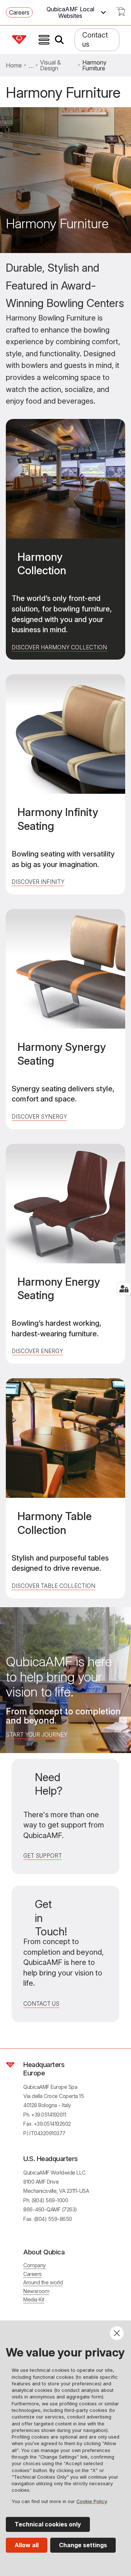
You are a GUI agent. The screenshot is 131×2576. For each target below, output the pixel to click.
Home (14, 65)
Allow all (27, 2545)
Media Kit (34, 2299)
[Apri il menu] (44, 40)
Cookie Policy (92, 2501)
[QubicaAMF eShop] (121, 14)
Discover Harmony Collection (59, 647)
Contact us (95, 40)
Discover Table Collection (53, 1586)
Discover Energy (37, 1351)
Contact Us (41, 2004)
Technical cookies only (48, 2524)
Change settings (83, 2545)
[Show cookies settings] (124, 1289)
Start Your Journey (37, 1735)
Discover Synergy (39, 1117)
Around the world (43, 2282)
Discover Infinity (38, 882)
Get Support (43, 1856)
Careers (19, 12)
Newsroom (36, 2291)
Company (35, 2265)
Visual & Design (50, 65)
